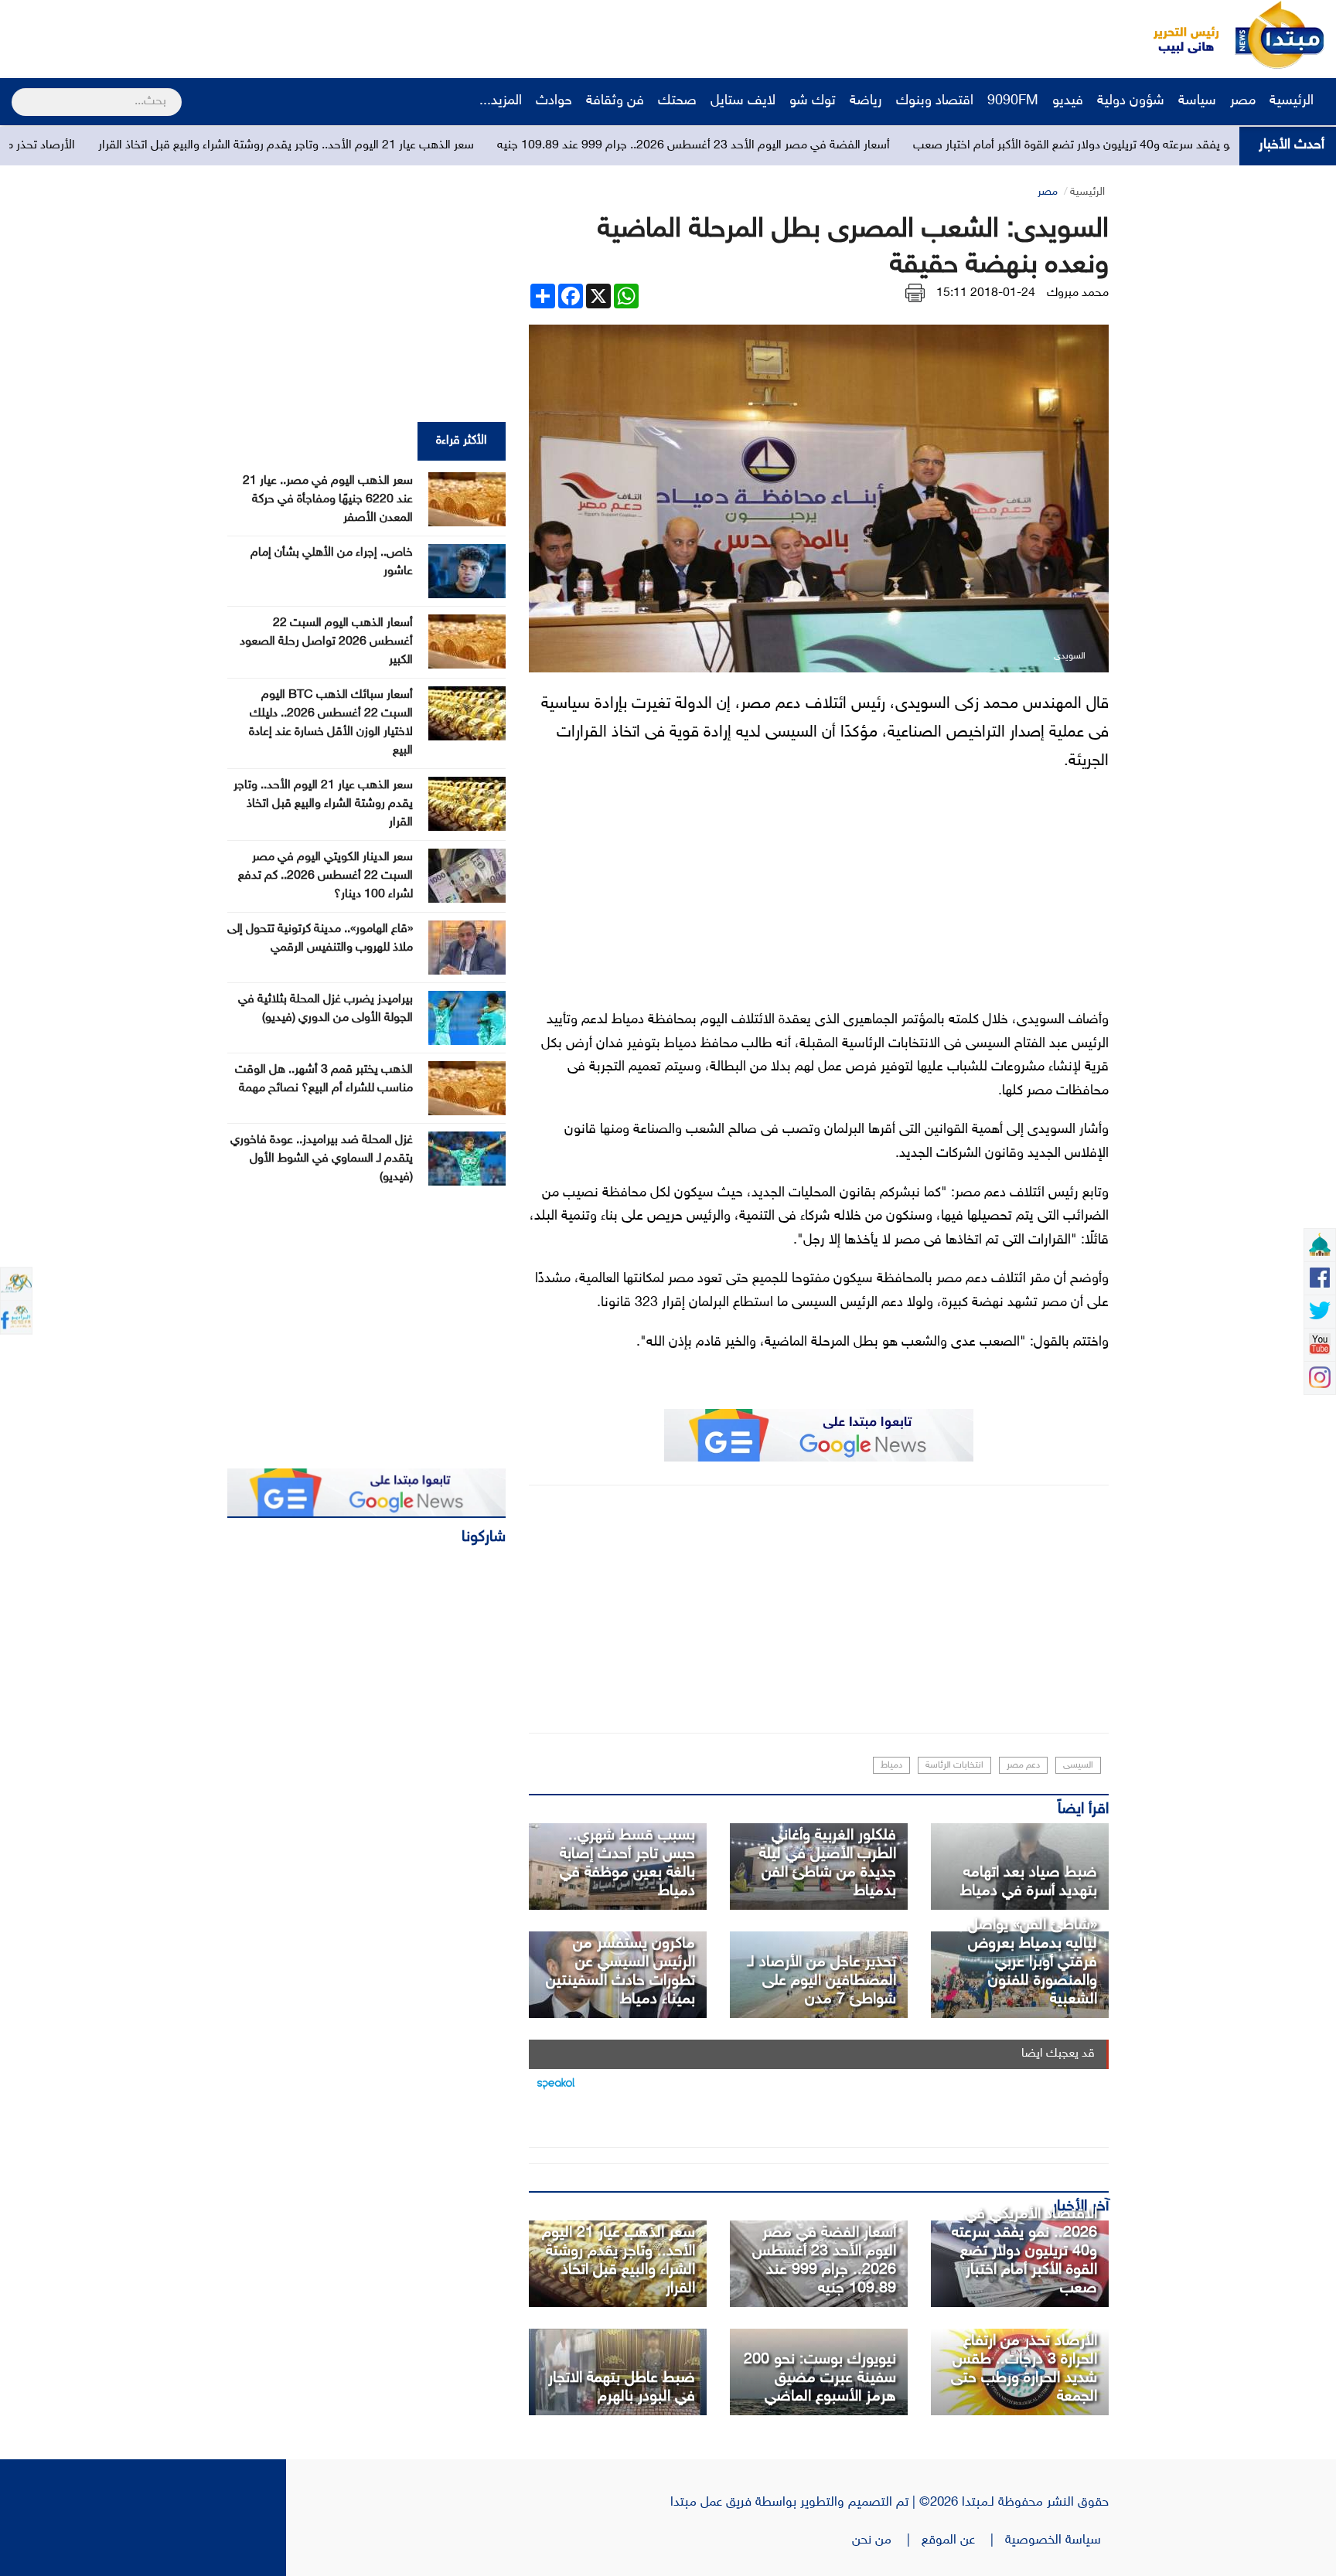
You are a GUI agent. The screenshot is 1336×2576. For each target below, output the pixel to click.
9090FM (1013, 101)
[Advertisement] (290, 35)
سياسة (1197, 101)
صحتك (677, 101)
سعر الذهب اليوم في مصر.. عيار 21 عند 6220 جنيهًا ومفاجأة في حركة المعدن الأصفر (328, 500)
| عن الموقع (963, 2540)
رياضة (866, 101)
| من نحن (887, 2540)
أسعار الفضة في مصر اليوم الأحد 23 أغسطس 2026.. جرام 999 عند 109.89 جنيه (847, 146)
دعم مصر (1023, 1765)
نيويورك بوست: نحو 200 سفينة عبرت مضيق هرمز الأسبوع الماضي (820, 2378)
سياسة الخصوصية (1057, 2540)
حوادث (554, 101)
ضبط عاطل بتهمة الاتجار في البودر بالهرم (622, 2387)
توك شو (813, 101)
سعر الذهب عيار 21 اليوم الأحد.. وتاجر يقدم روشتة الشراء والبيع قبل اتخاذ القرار (440, 146)
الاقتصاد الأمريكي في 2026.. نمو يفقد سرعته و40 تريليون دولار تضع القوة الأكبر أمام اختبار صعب (1024, 2251)
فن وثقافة (615, 101)
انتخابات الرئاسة (954, 1765)
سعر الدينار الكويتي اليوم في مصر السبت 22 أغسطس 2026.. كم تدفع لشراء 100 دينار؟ (325, 876)
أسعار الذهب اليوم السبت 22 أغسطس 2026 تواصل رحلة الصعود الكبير (326, 642)
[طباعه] (915, 293)
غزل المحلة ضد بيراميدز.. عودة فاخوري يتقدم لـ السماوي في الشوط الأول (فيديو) (322, 1159)
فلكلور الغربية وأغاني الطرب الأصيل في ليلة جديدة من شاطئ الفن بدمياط (828, 1863)
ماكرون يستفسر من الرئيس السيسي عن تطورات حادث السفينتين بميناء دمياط (620, 1972)
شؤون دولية (1131, 101)
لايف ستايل (743, 101)
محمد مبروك (1078, 293)
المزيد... (501, 101)
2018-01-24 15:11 (986, 293)
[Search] (18, 92)
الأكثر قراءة (462, 441)
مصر (1243, 101)
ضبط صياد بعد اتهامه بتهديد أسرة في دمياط (1029, 1882)
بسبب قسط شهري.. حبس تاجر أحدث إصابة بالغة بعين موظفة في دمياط (627, 1863)
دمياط (891, 1765)
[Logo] (1178, 35)
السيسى (1078, 1765)
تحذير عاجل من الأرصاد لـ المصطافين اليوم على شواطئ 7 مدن (822, 1981)
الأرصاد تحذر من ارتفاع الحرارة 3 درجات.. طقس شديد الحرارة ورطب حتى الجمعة (1024, 2369)
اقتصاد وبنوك (935, 101)
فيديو (1068, 101)
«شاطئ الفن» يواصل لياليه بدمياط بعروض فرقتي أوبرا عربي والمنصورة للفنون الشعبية (1033, 1962)
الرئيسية (1293, 101)
